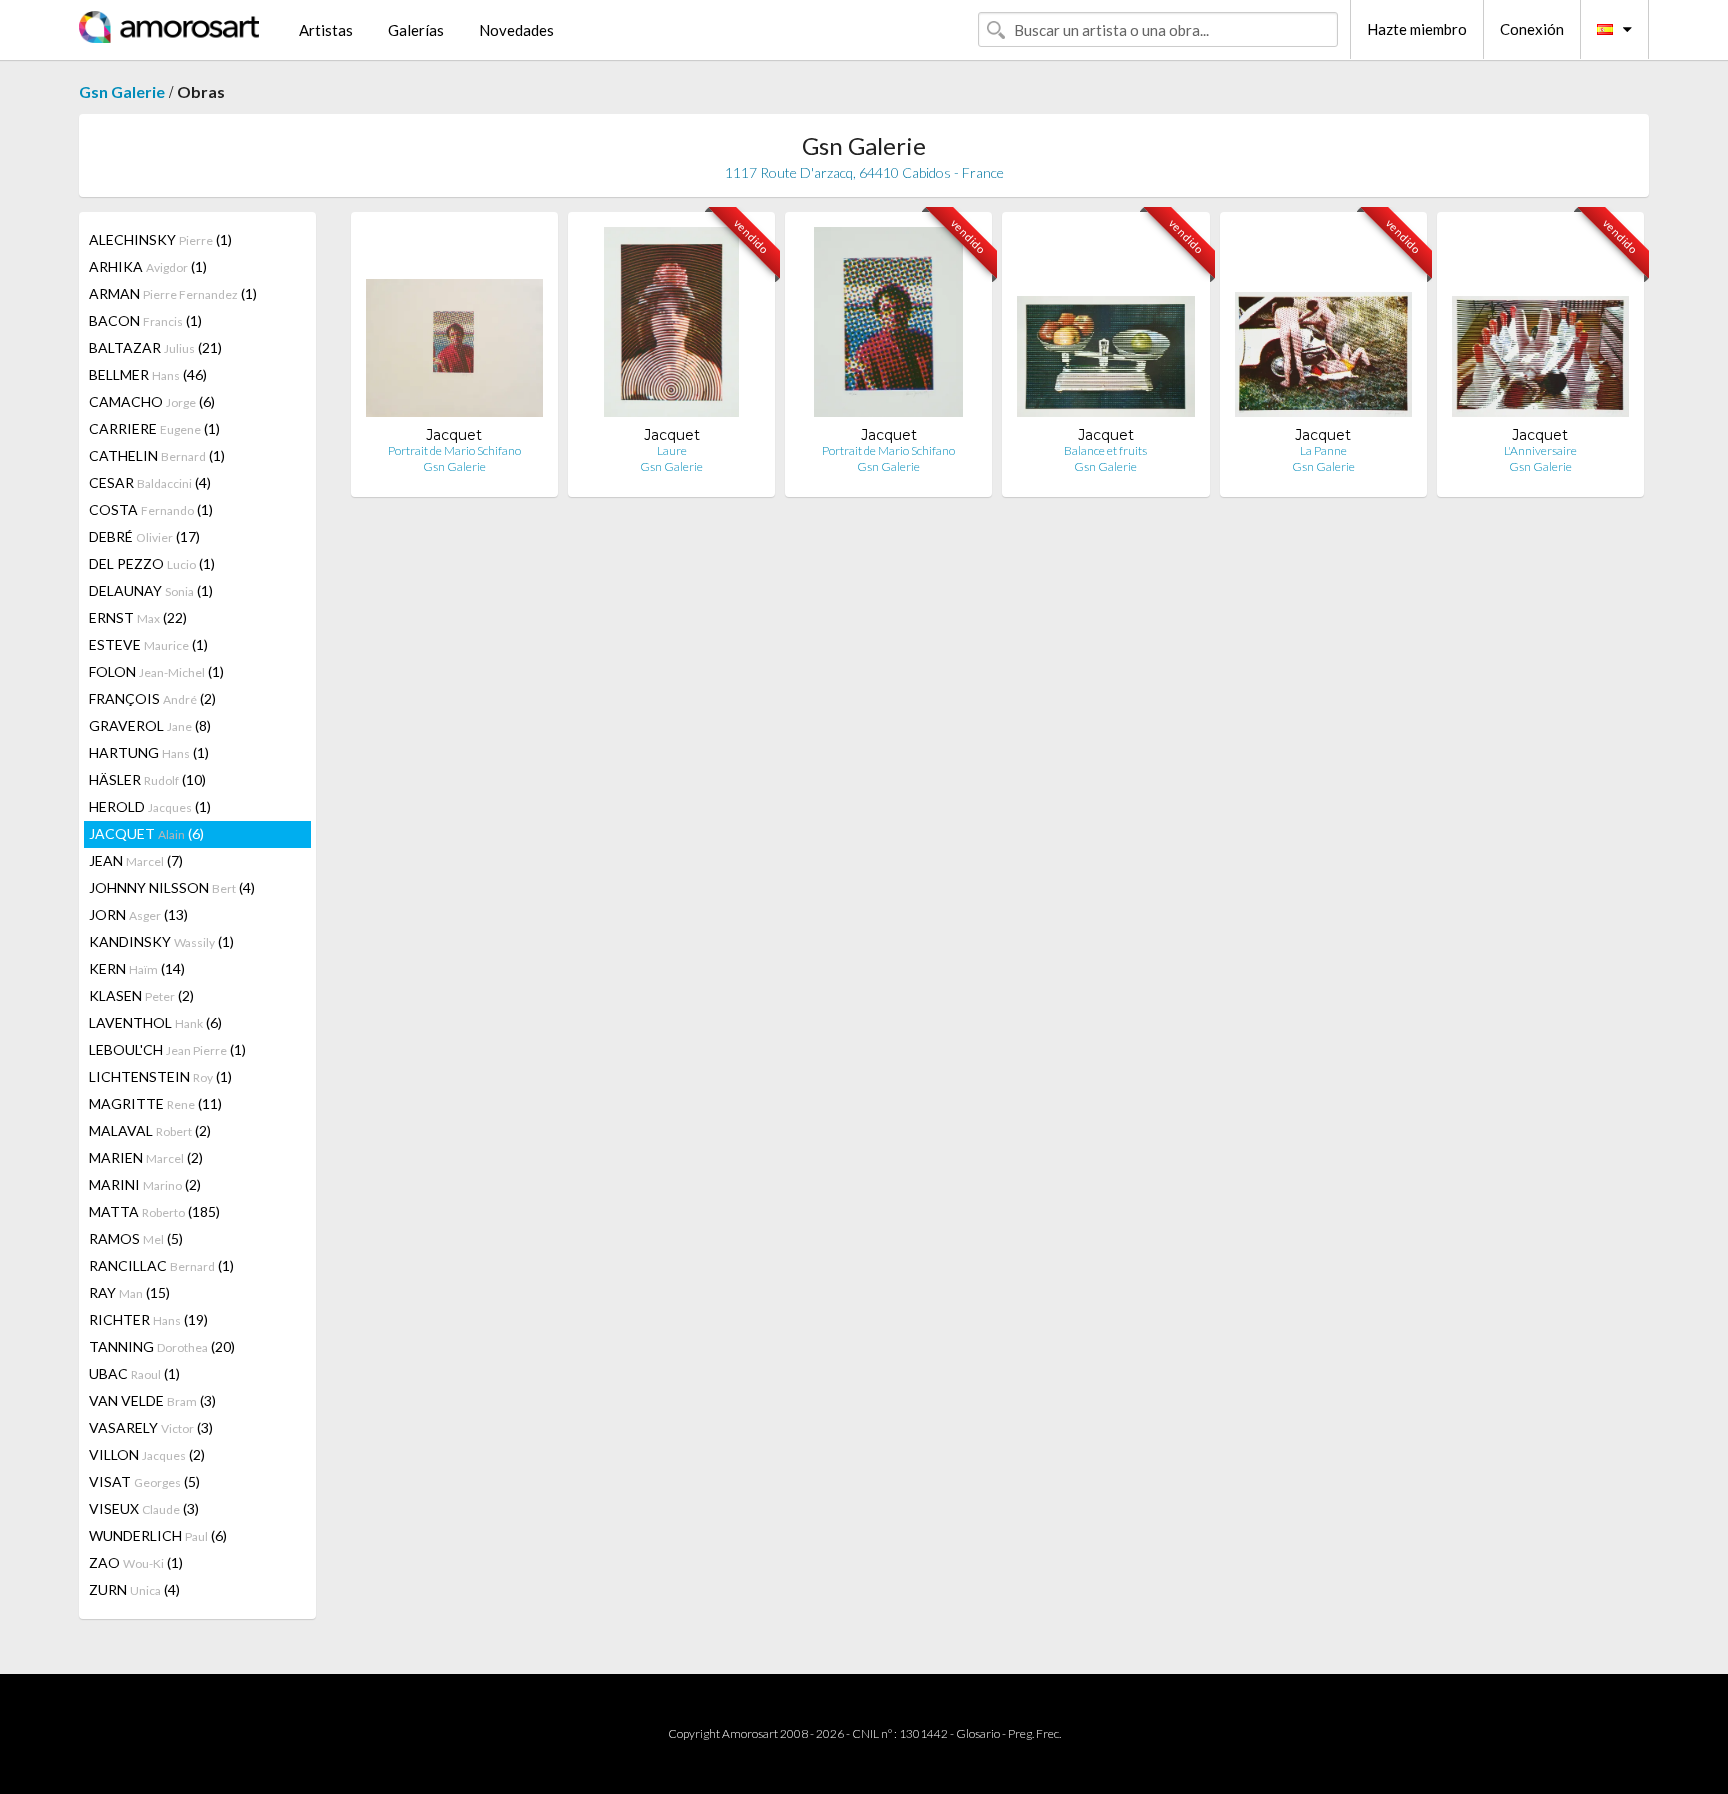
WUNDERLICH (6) (158, 1535)
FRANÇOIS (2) (152, 698)
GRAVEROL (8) (150, 725)
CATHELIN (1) (157, 455)
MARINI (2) (145, 1184)
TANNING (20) (162, 1346)
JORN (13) (138, 914)
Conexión (1532, 29)
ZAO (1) (136, 1562)
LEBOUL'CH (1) (167, 1049)
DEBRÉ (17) (144, 536)
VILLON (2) (147, 1454)
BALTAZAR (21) (155, 347)
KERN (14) (137, 968)
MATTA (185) (154, 1211)
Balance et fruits (1105, 450)
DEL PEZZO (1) (152, 563)
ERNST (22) (138, 617)
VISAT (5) (144, 1481)
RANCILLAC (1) (161, 1265)
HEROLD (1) (150, 806)
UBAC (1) (134, 1373)
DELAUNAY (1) (151, 590)
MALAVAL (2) (150, 1130)
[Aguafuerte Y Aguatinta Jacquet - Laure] (672, 326)
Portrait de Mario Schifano (454, 450)
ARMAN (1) (173, 293)
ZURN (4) (134, 1589)
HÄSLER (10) (147, 779)
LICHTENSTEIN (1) (160, 1076)
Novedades (516, 30)
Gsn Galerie (122, 91)
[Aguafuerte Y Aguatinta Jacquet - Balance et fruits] (1105, 326)
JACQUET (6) (146, 833)
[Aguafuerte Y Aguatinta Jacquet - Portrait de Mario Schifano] (454, 326)
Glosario (978, 1733)
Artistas (326, 30)
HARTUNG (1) (149, 752)
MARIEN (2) (146, 1157)
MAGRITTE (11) (155, 1103)
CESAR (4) (150, 482)
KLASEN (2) (141, 995)
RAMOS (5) (136, 1238)
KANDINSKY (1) (161, 941)
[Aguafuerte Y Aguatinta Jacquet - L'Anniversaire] (1540, 326)
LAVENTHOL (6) (155, 1022)
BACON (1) (145, 320)
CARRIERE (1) (154, 428)
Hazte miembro (1417, 29)
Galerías (416, 30)
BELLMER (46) (148, 374)
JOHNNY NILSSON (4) (172, 887)
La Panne (1323, 450)
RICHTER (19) (148, 1319)
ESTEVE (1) (148, 644)
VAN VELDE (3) (152, 1400)
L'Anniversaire (1540, 450)
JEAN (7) (136, 860)
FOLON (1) (156, 671)
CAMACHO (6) (152, 401)
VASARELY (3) (151, 1427)
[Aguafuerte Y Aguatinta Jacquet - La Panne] (1323, 326)
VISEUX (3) (144, 1508)
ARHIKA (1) (148, 266)
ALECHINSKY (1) (160, 239)
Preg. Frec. (1034, 1733)
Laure (672, 450)
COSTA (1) (151, 509)
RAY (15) (129, 1292)
